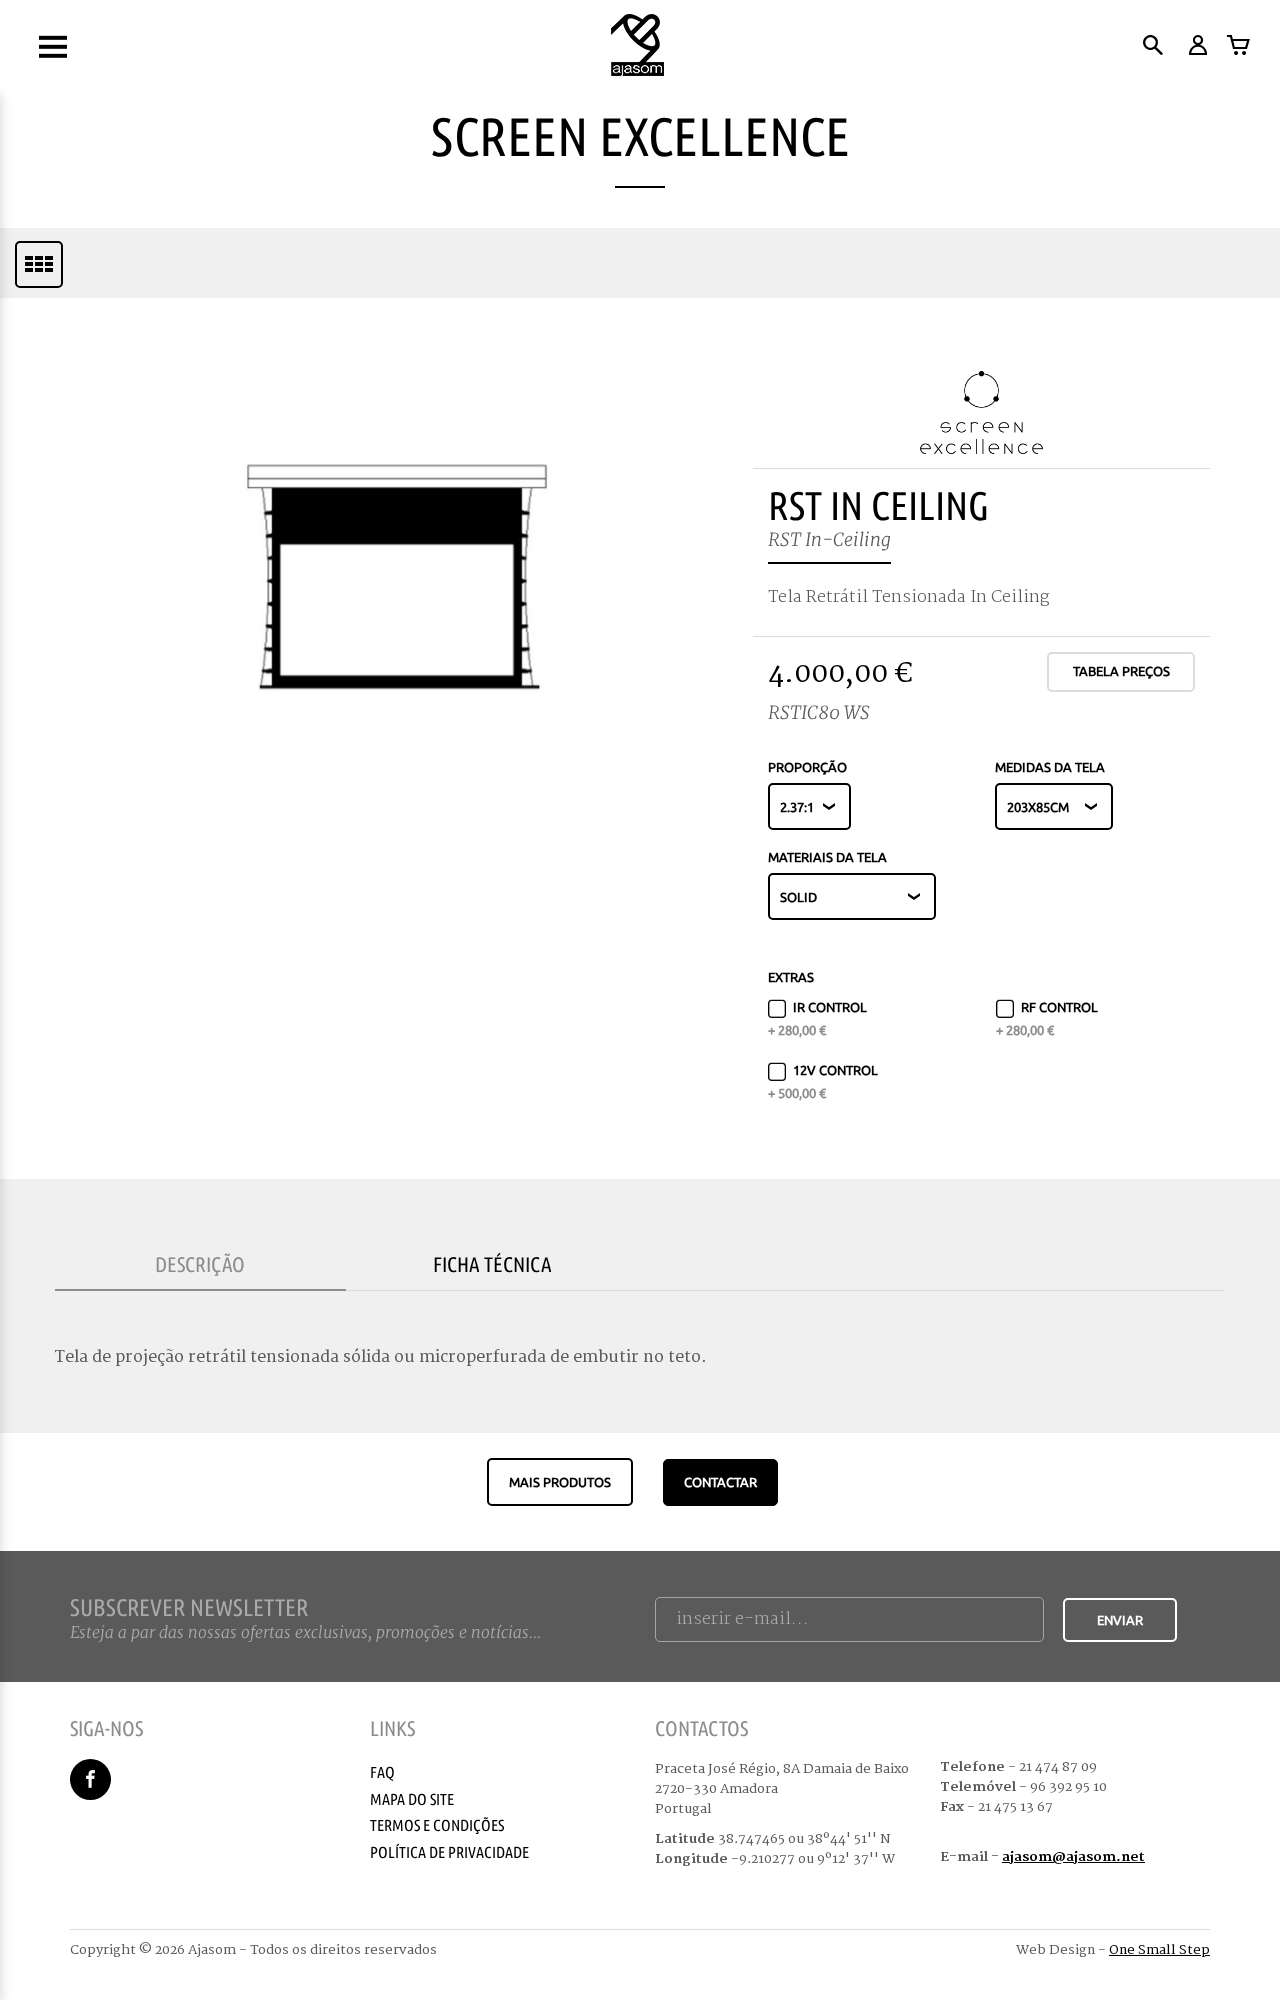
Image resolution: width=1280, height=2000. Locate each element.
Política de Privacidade (449, 1852)
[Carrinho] (1238, 45)
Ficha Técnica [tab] (492, 1264)
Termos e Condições (437, 1825)
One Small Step (1159, 1950)
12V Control (823, 1081)
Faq (382, 1772)
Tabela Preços (1121, 671)
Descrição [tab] (200, 1264)
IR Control (817, 1018)
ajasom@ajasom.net (1073, 1857)
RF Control (1047, 1018)
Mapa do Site (412, 1799)
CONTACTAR (720, 1482)
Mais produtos (560, 1482)
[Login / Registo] (1196, 45)
